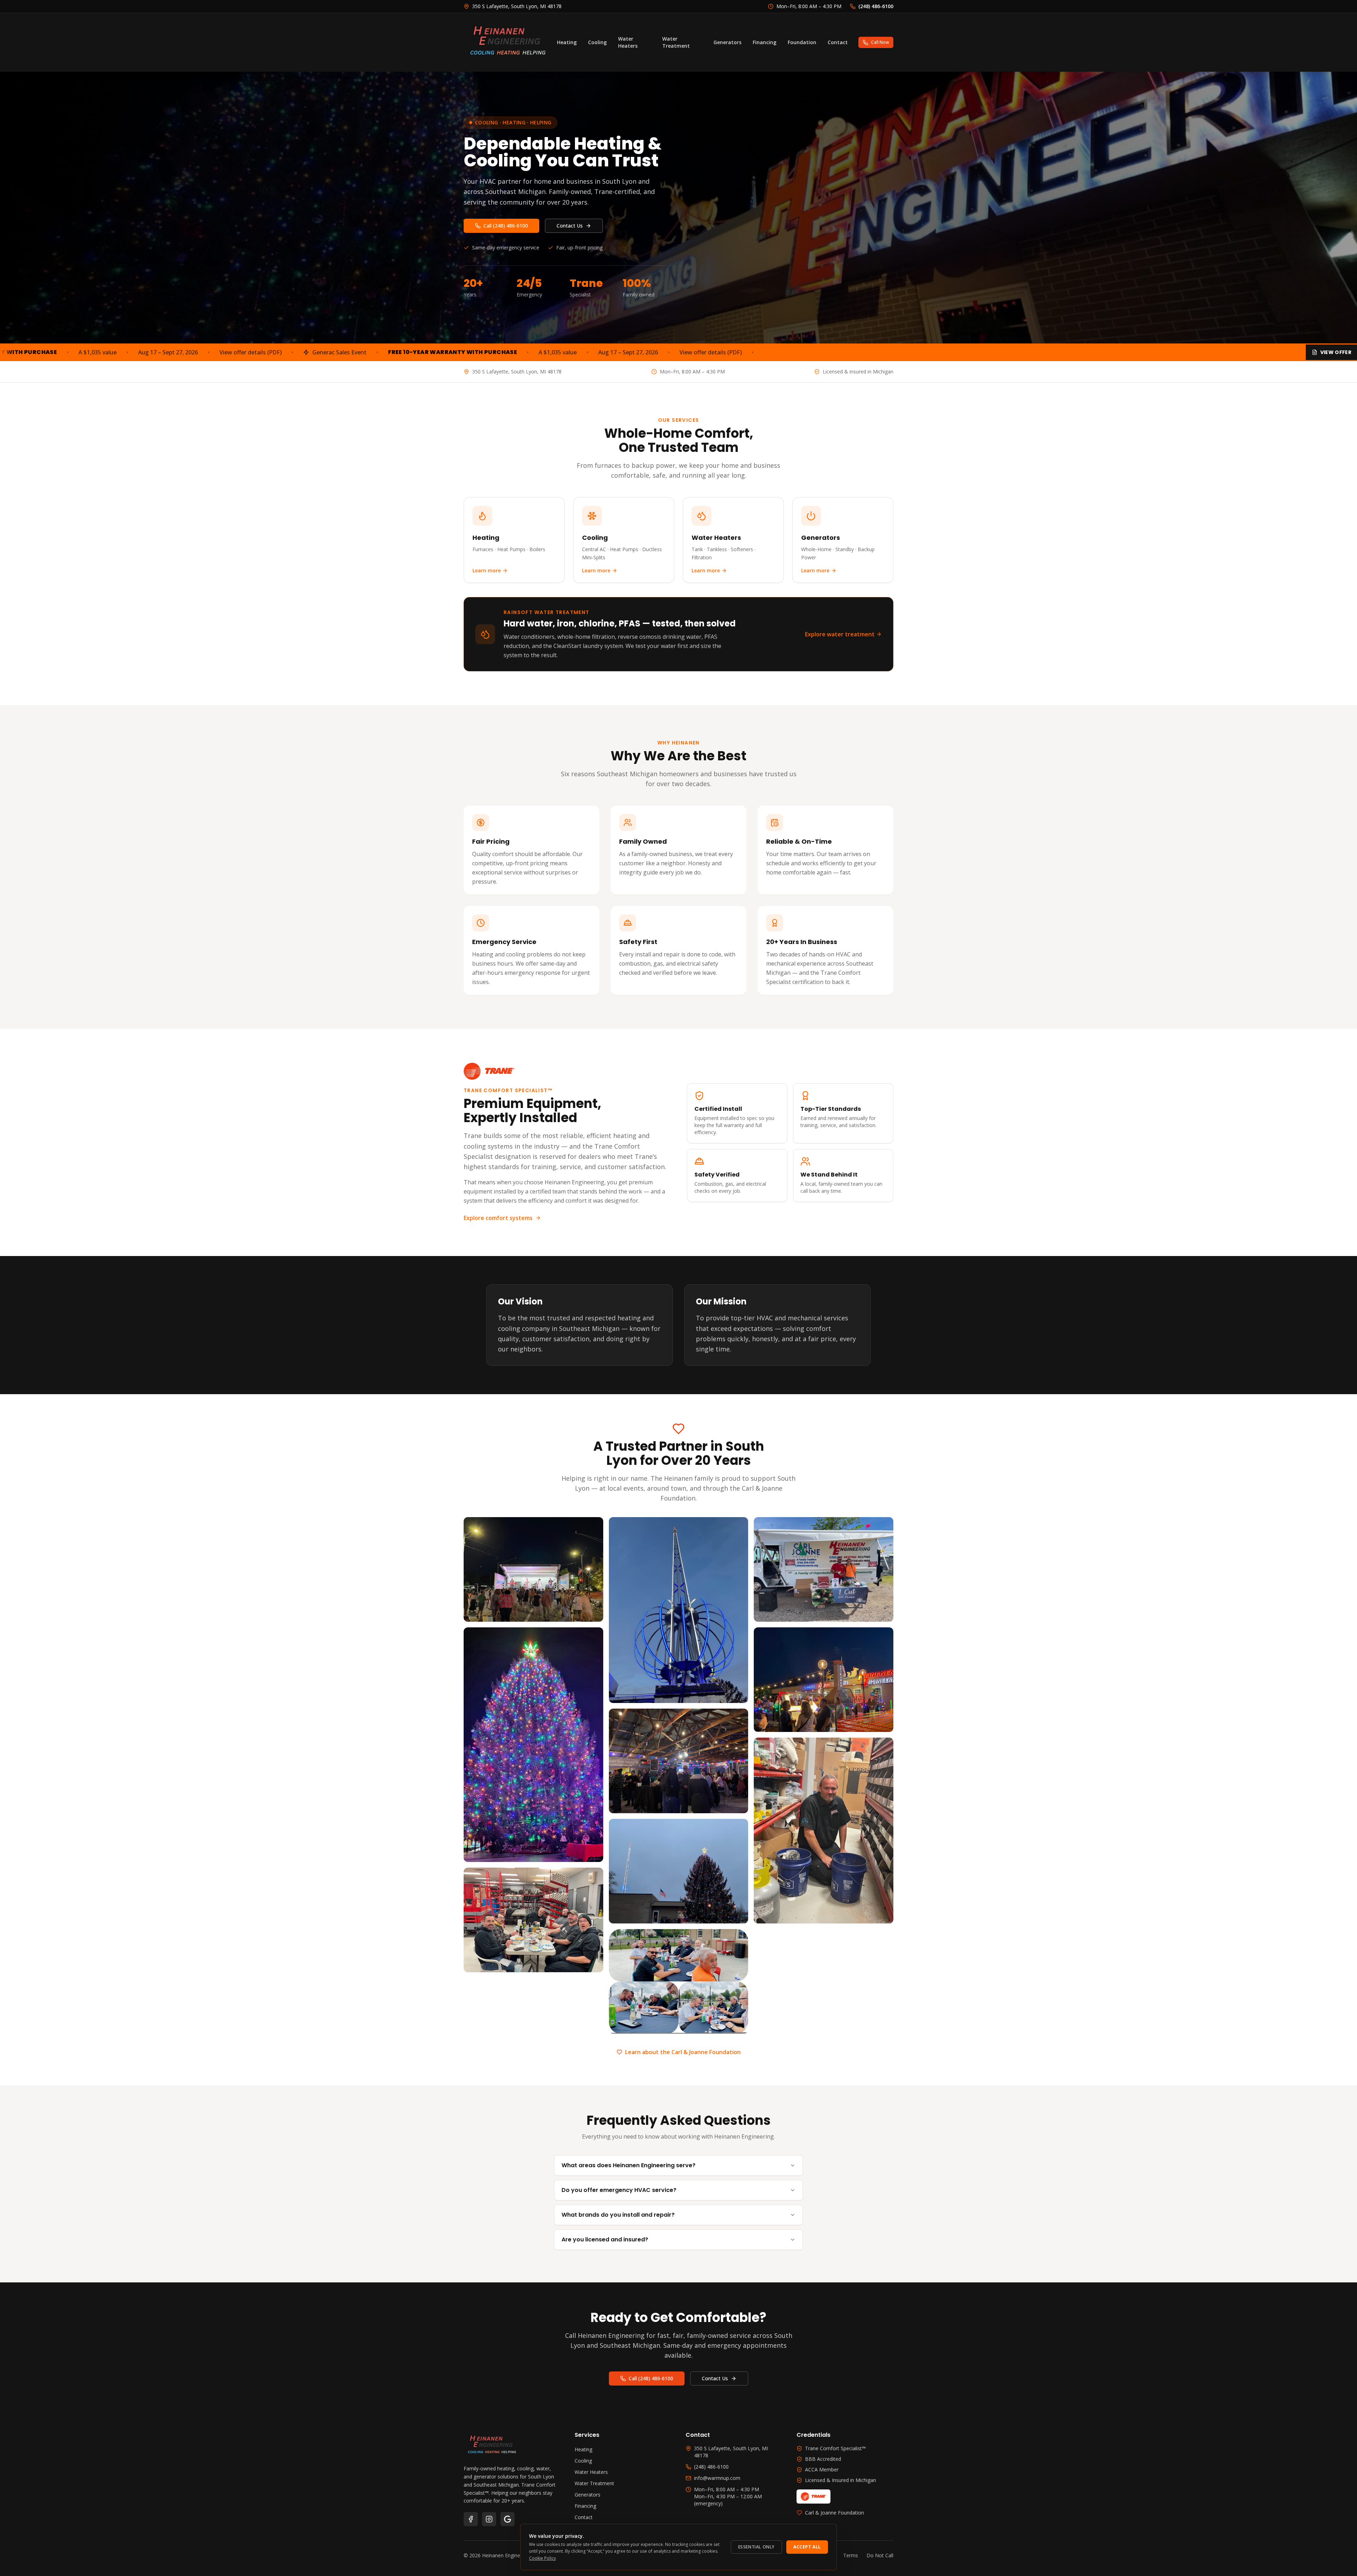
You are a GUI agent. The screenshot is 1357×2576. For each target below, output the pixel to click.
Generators (727, 42)
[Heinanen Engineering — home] (508, 42)
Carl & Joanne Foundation (835, 2513)
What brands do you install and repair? (618, 2215)
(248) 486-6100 (711, 2467)
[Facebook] (471, 2519)
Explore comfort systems (498, 1218)
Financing (765, 42)
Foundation (802, 42)
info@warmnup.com (717, 2478)
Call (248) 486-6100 (506, 226)
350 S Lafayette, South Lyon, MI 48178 (731, 2452)
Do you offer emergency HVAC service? (619, 2190)
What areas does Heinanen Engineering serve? (628, 2165)
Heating (567, 42)
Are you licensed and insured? (605, 2239)
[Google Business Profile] (507, 2519)
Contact (838, 42)
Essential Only (756, 2547)
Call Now (880, 42)
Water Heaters (628, 42)
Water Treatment (676, 42)
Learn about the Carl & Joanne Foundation (683, 2052)
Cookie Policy (542, 2558)
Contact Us (570, 226)
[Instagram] (489, 2519)
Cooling (597, 42)
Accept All (807, 2547)
